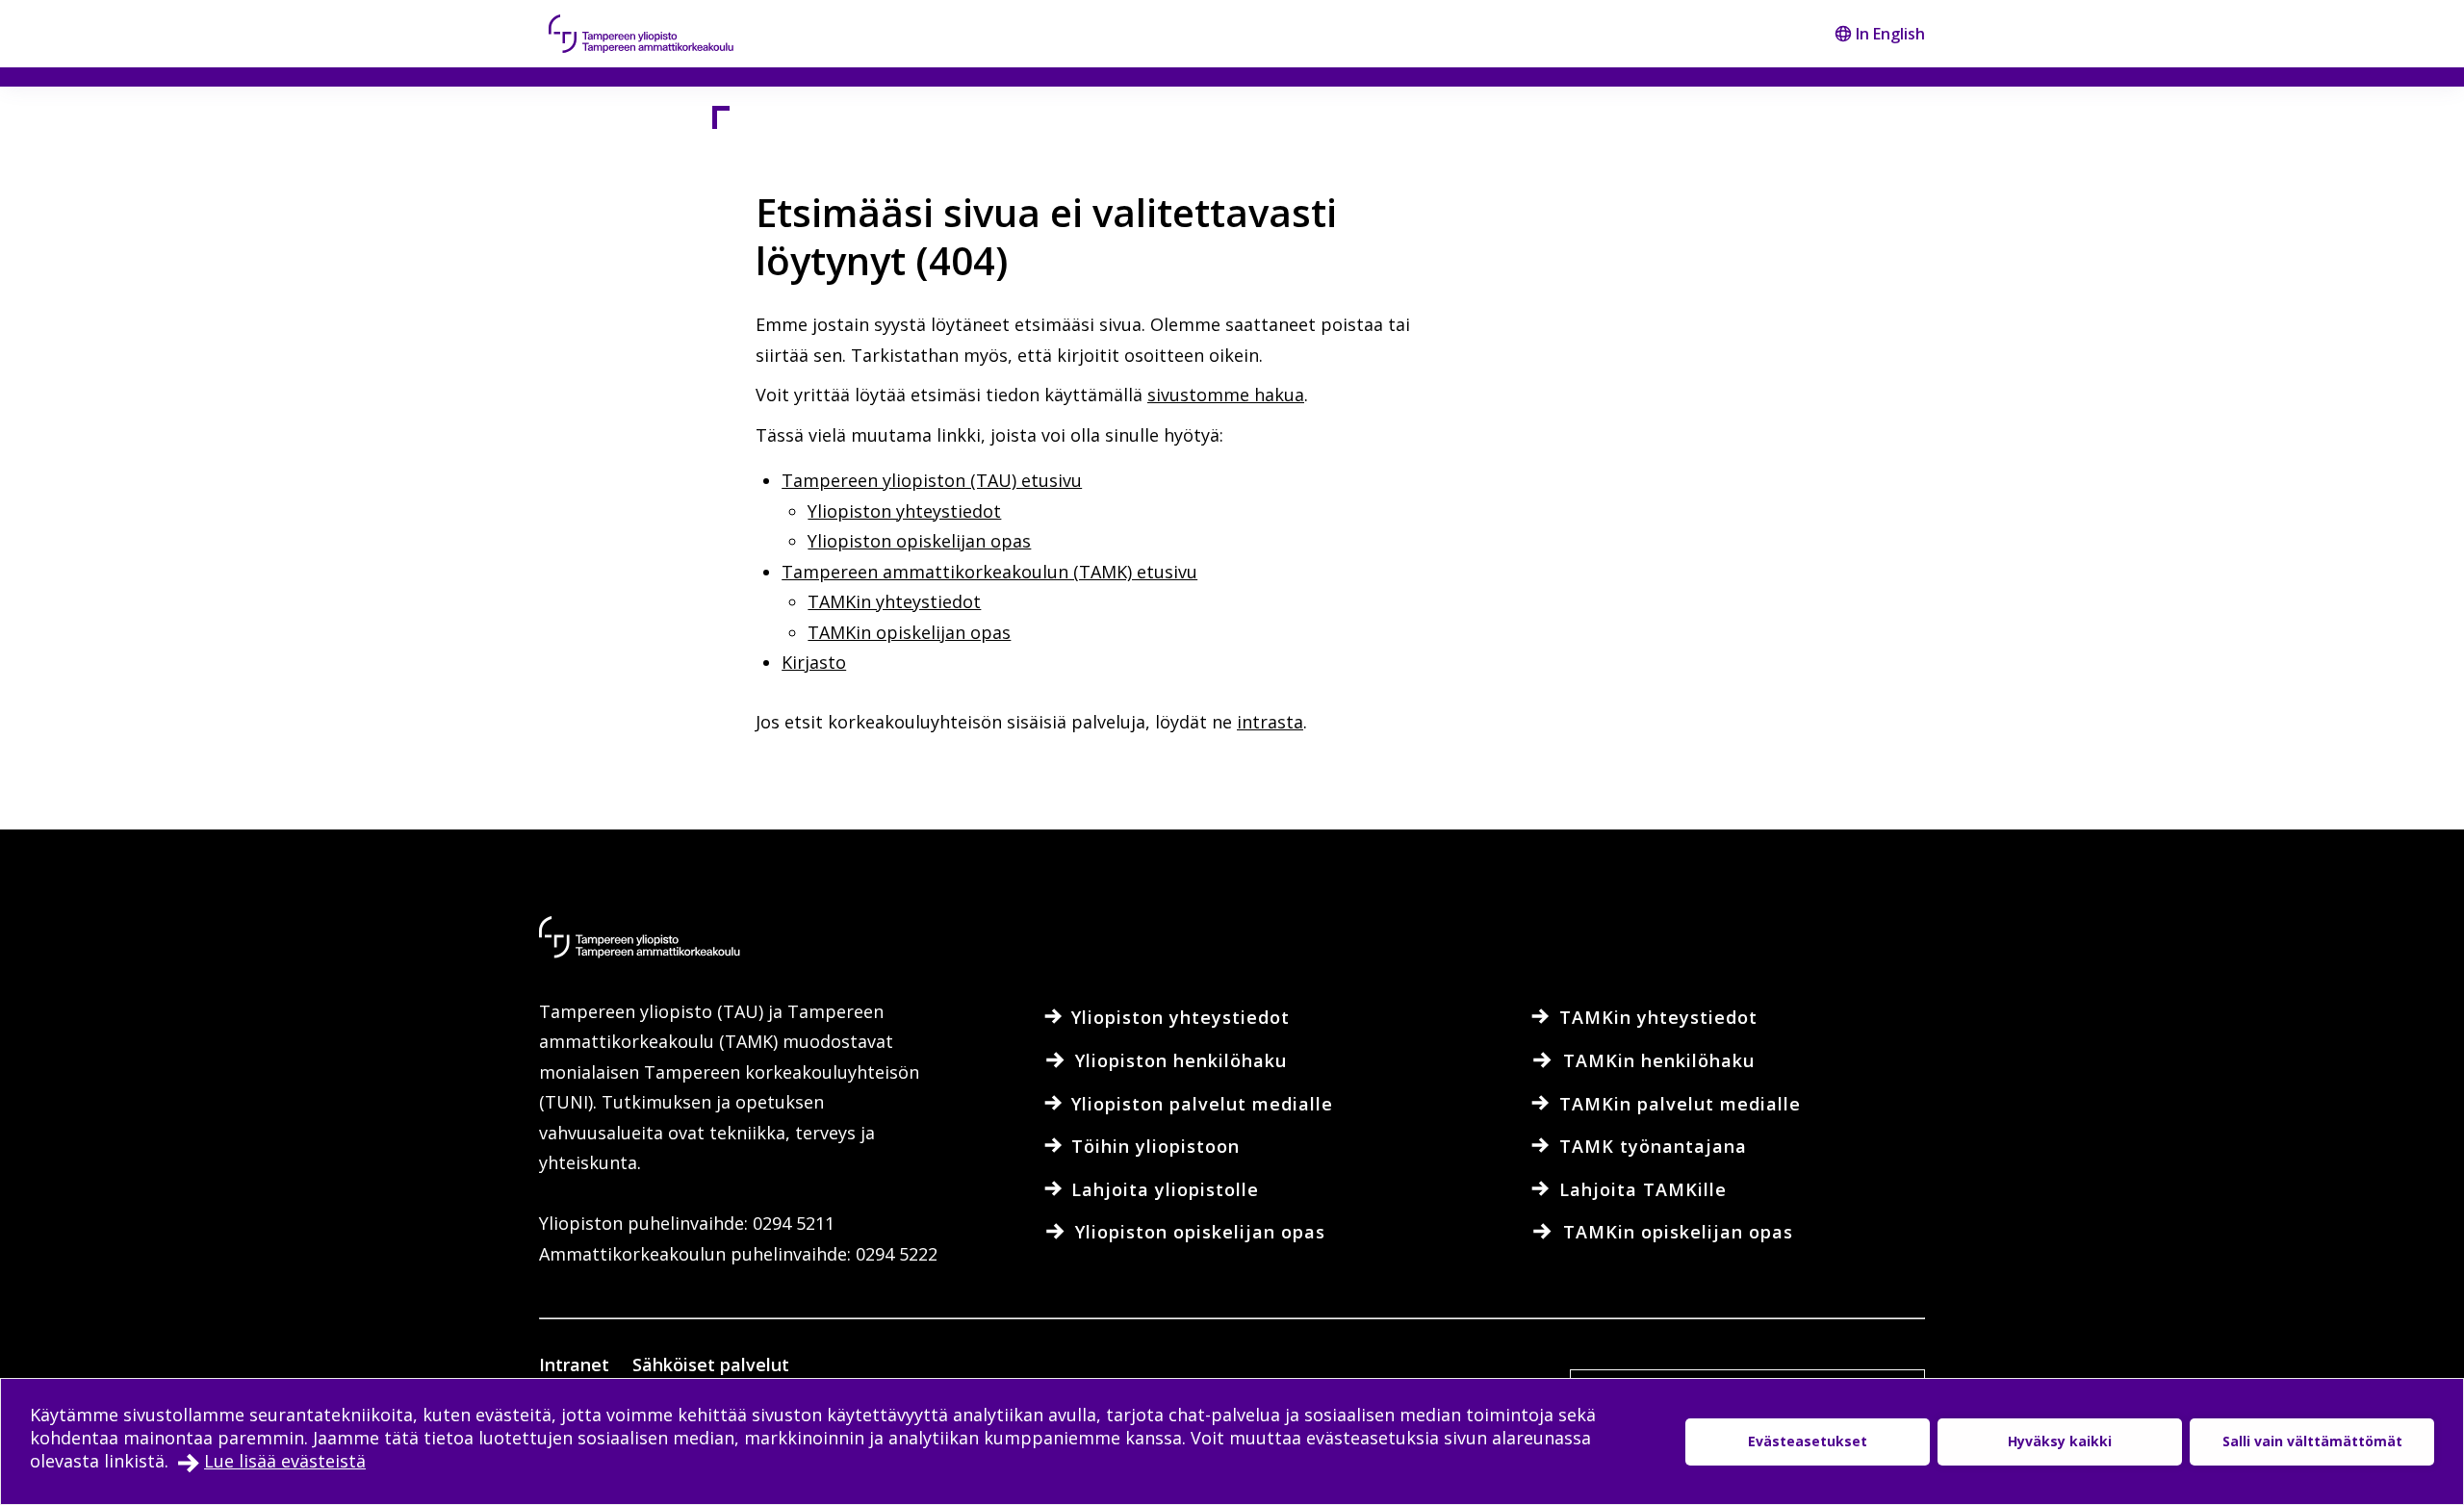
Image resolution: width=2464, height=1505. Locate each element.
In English (1890, 34)
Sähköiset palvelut (711, 1365)
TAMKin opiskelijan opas (909, 632)
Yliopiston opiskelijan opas (919, 541)
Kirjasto (814, 662)
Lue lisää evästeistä (285, 1461)
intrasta (1270, 722)
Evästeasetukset (1808, 1441)
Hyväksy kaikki (2060, 1441)
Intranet (574, 1365)
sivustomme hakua (1226, 395)
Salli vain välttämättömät (2312, 1441)
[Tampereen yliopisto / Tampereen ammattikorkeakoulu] (659, 34)
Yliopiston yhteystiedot (904, 511)
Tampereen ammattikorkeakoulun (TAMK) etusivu (989, 572)
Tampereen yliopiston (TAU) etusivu (932, 480)
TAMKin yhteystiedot (894, 601)
